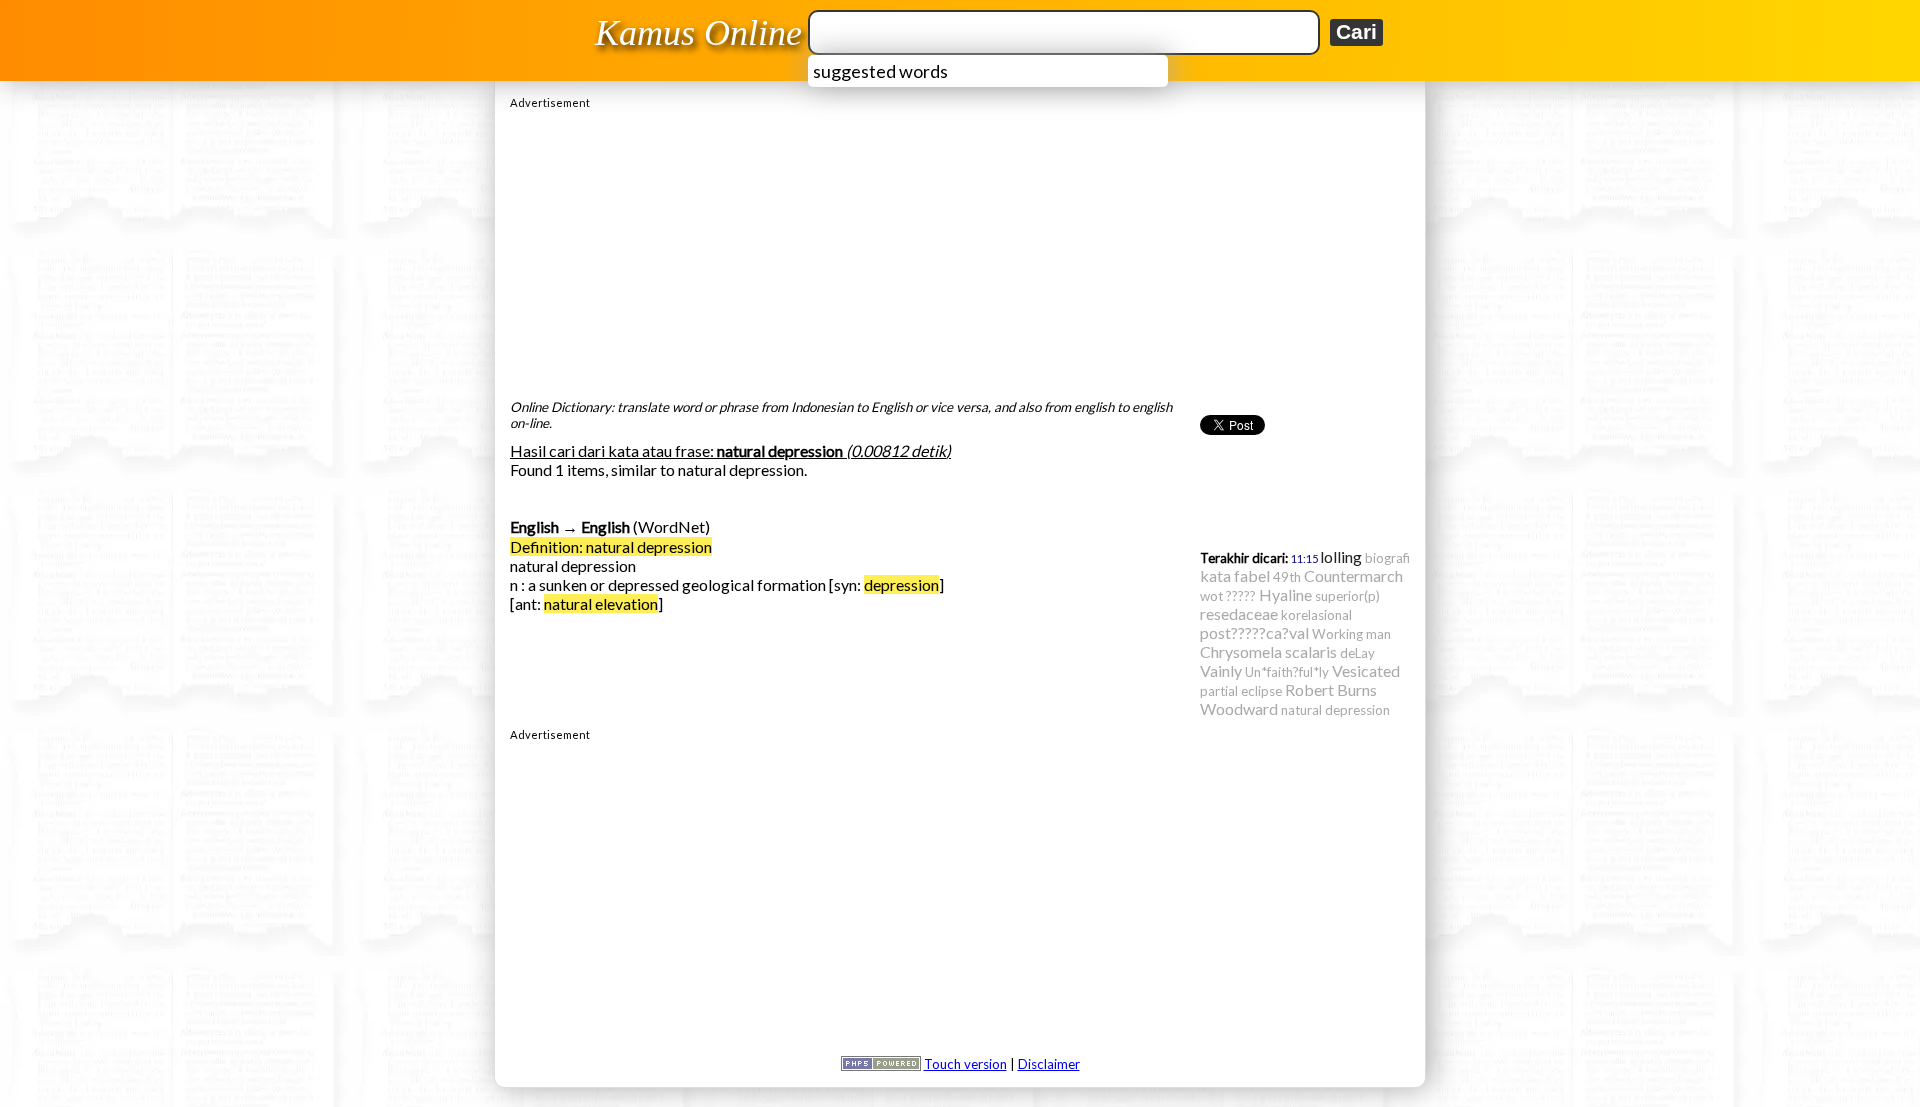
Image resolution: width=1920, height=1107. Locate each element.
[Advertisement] (960, 249)
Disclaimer (1049, 1064)
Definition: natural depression (611, 546)
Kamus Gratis (701, 33)
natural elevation (601, 603)
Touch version (965, 1064)
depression (901, 584)
